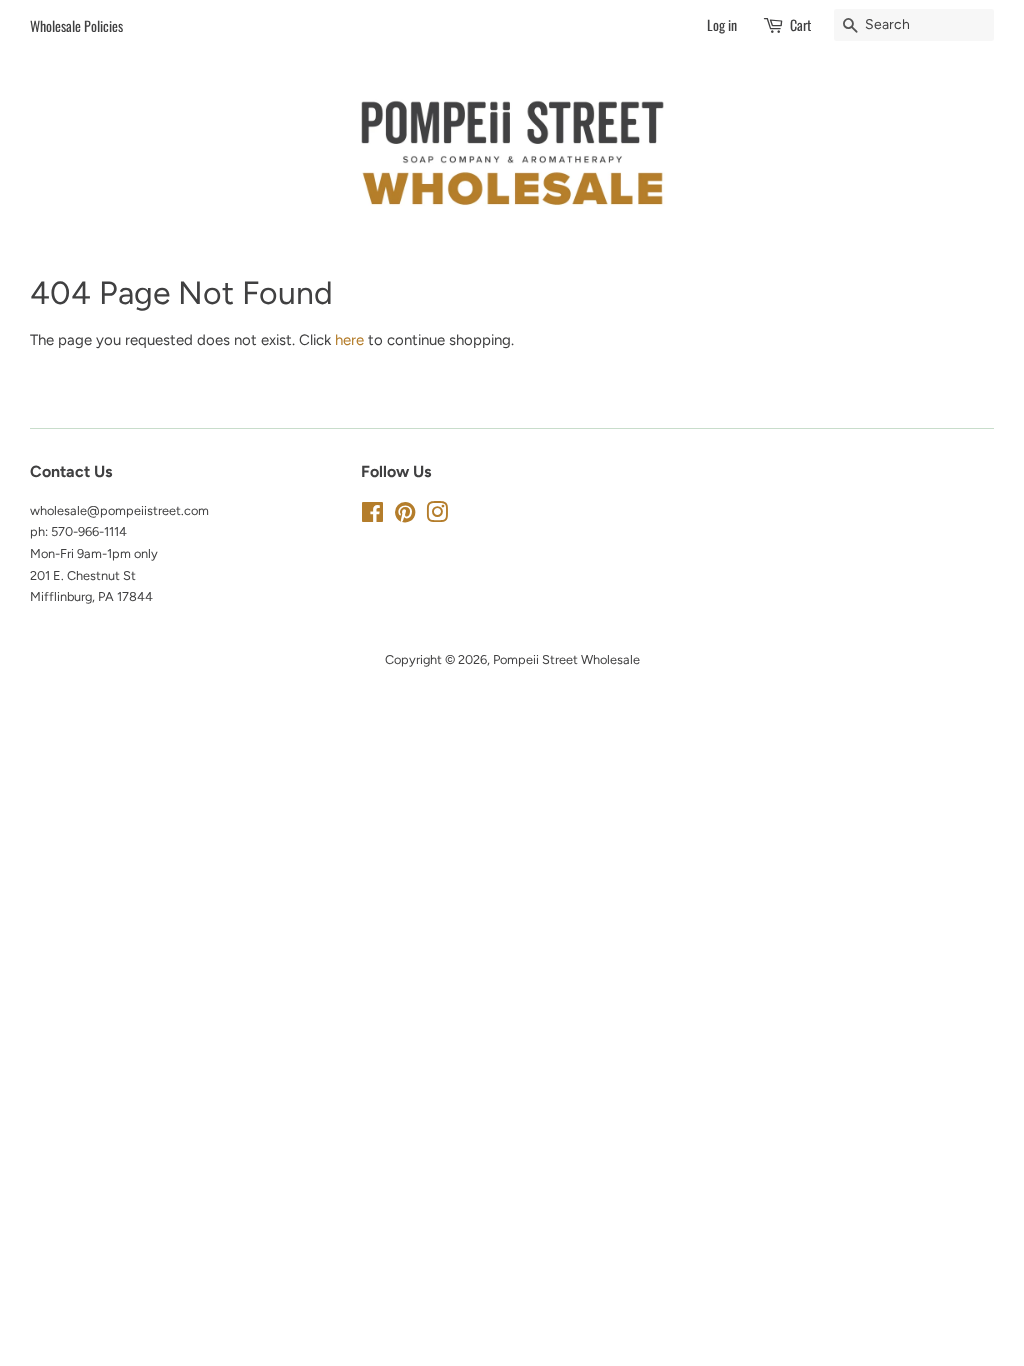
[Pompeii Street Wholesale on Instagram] (437, 516)
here (349, 340)
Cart (800, 24)
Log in (722, 24)
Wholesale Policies (76, 25)
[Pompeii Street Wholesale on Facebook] (372, 516)
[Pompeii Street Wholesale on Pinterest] (405, 516)
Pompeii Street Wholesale (566, 659)
